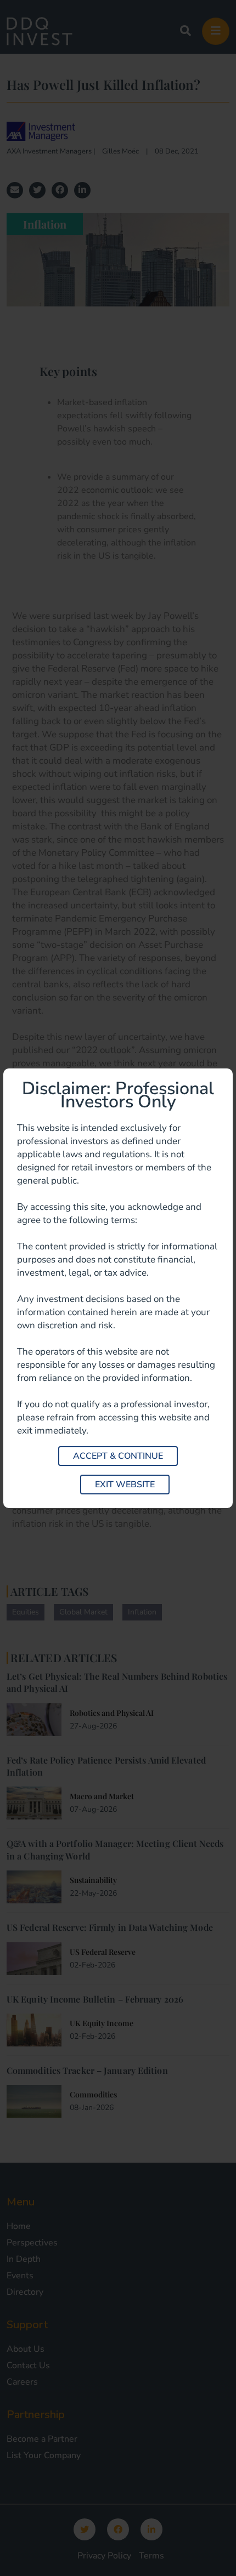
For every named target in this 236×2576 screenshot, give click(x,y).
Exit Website (125, 1485)
